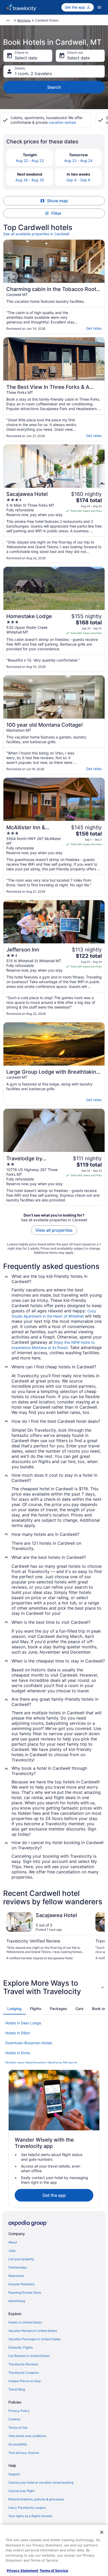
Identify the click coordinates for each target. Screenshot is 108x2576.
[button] (54, 1987)
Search (54, 87)
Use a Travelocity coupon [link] (27, 2508)
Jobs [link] (12, 2251)
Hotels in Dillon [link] (18, 2033)
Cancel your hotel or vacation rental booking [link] (41, 2482)
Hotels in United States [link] (25, 2322)
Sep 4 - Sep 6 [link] (78, 180)
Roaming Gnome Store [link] (25, 2292)
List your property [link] (21, 2259)
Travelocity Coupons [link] (24, 2373)
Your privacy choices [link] (24, 2453)
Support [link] (14, 2474)
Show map (57, 201)
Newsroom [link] (16, 2276)
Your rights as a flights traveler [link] (30, 2516)
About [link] (13, 2242)
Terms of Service (54, 2571)
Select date (26, 58)
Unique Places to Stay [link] (25, 2381)
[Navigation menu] (99, 7)
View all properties (54, 1230)
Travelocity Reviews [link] (23, 2364)
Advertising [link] (17, 2301)
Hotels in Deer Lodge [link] (23, 2023)
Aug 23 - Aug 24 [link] (78, 161)
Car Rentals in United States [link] (29, 2356)
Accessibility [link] (18, 2444)
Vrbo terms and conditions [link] (27, 2436)
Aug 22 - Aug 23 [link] (30, 161)
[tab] (14, 2009)
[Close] (102, 2532)
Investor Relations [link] (21, 2284)
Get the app (54, 2195)
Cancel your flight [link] (21, 2491)
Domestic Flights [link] (21, 2347)
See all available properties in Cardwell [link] (36, 234)
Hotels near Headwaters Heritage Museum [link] (41, 2063)
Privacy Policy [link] (19, 2411)
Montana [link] (24, 20)
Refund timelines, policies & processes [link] (36, 2499)
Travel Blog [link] (17, 2389)
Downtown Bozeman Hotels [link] (29, 2043)
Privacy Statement (23, 2571)
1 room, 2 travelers (33, 74)
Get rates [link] (94, 328)
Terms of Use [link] (18, 2427)
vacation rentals (62, 122)
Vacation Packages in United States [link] (35, 2339)
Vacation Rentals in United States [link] (33, 2331)
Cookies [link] (14, 2419)
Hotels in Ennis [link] (18, 2053)
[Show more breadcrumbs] (8, 20)
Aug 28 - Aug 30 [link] (30, 180)
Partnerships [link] (18, 2267)
